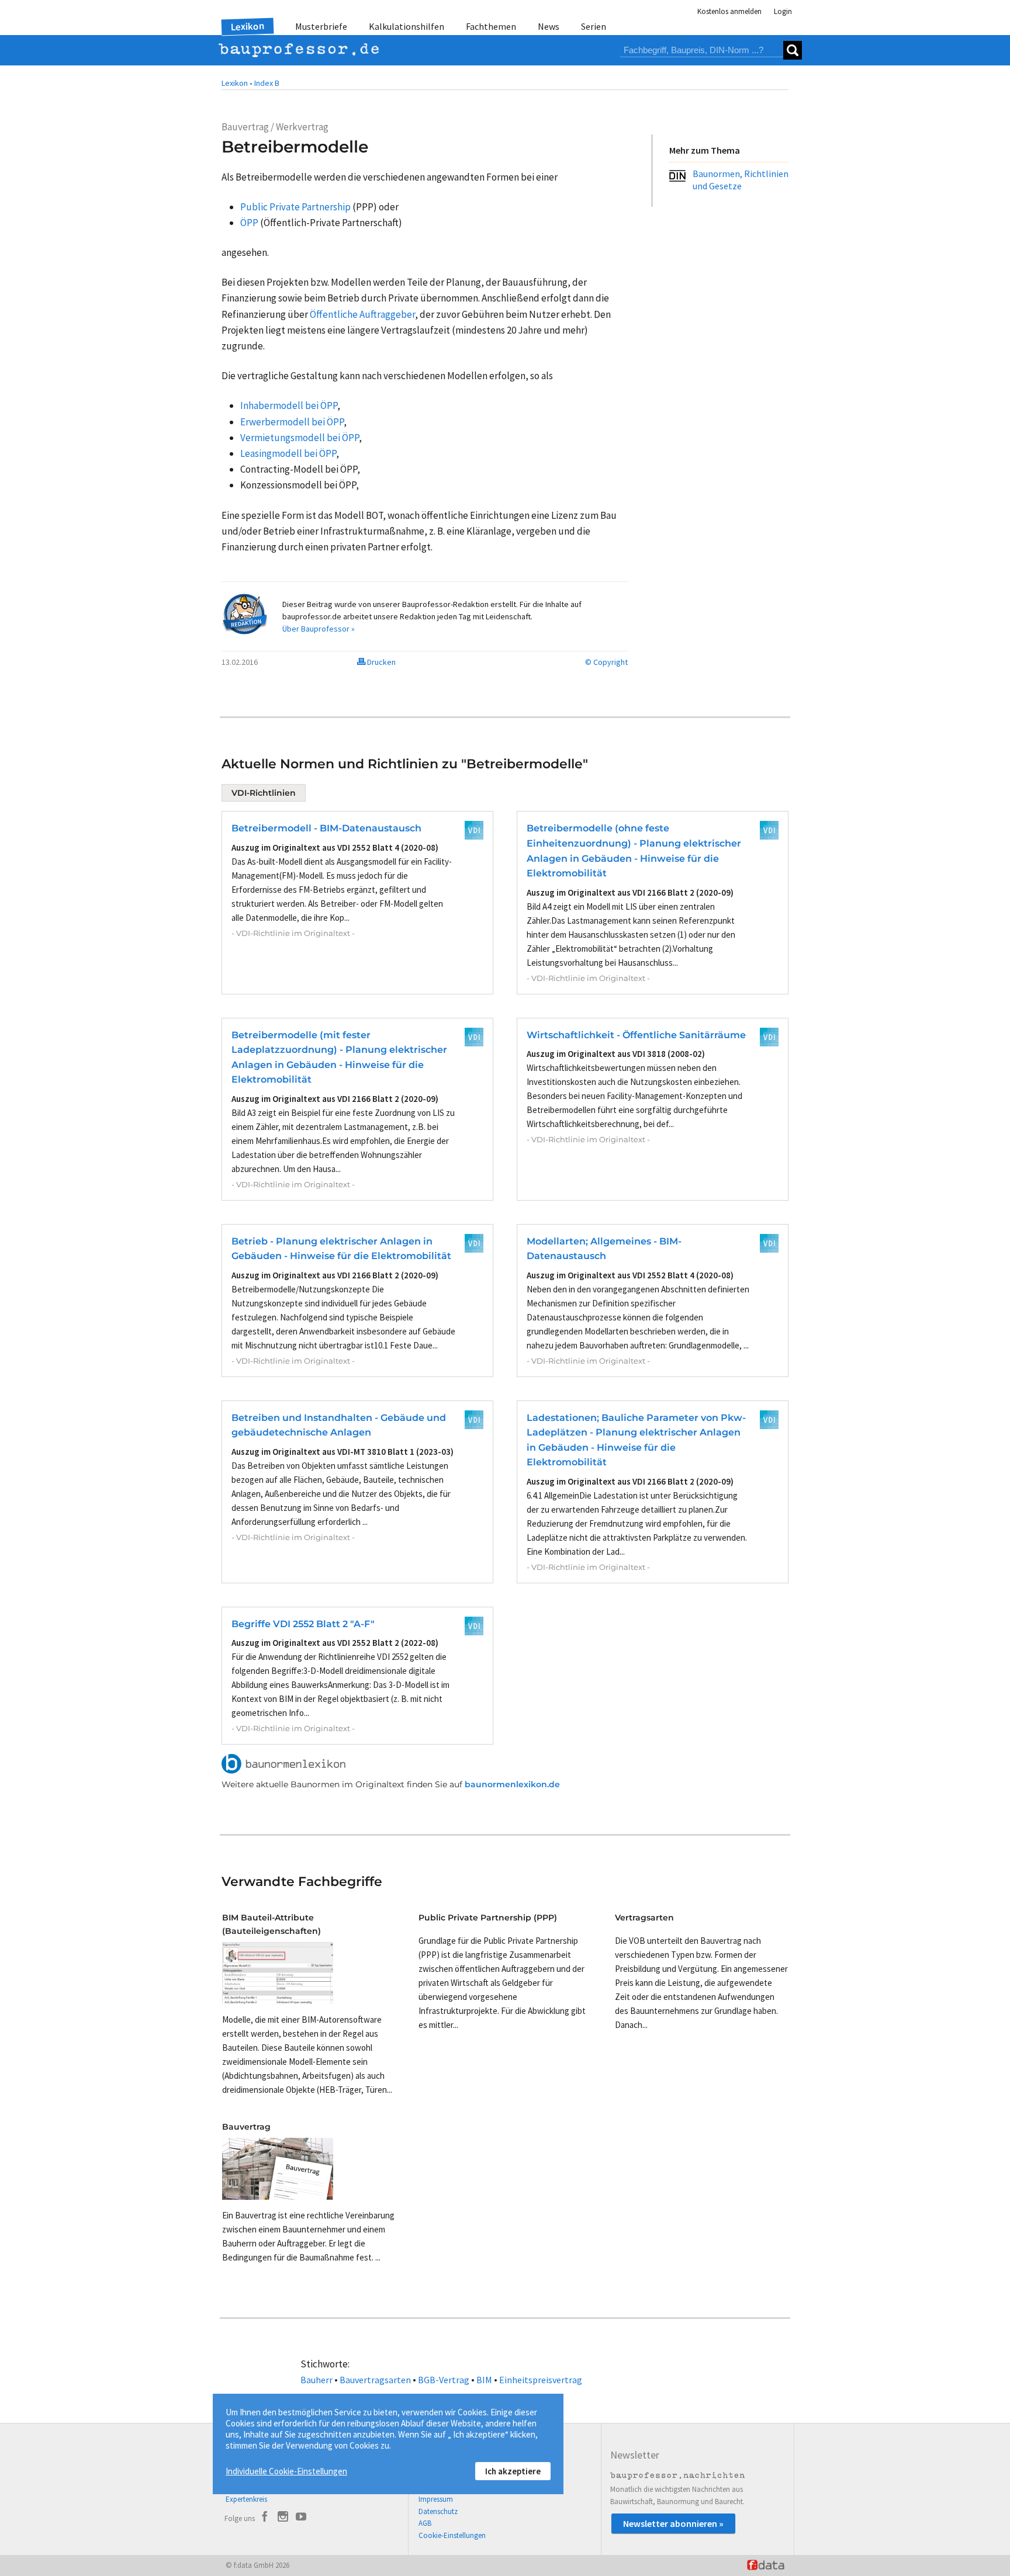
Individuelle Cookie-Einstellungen (286, 2471)
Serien (594, 26)
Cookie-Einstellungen (452, 2535)
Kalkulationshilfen (407, 26)
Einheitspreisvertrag (541, 2380)
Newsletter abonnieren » (673, 2523)
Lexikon (248, 26)
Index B (267, 83)
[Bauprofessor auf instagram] (283, 2518)
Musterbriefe (321, 26)
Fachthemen (491, 26)
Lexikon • (237, 83)
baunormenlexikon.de (512, 1784)
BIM (484, 2380)
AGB (425, 2523)
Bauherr (317, 2380)
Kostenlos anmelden (729, 11)
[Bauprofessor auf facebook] (265, 2518)
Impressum (436, 2499)
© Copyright (606, 662)
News (549, 26)
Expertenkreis (246, 2499)
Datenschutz (438, 2511)
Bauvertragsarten (375, 2380)
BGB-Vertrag (444, 2380)
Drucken (381, 662)
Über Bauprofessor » (319, 629)
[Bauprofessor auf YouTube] (301, 2518)
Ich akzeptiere (513, 2471)
